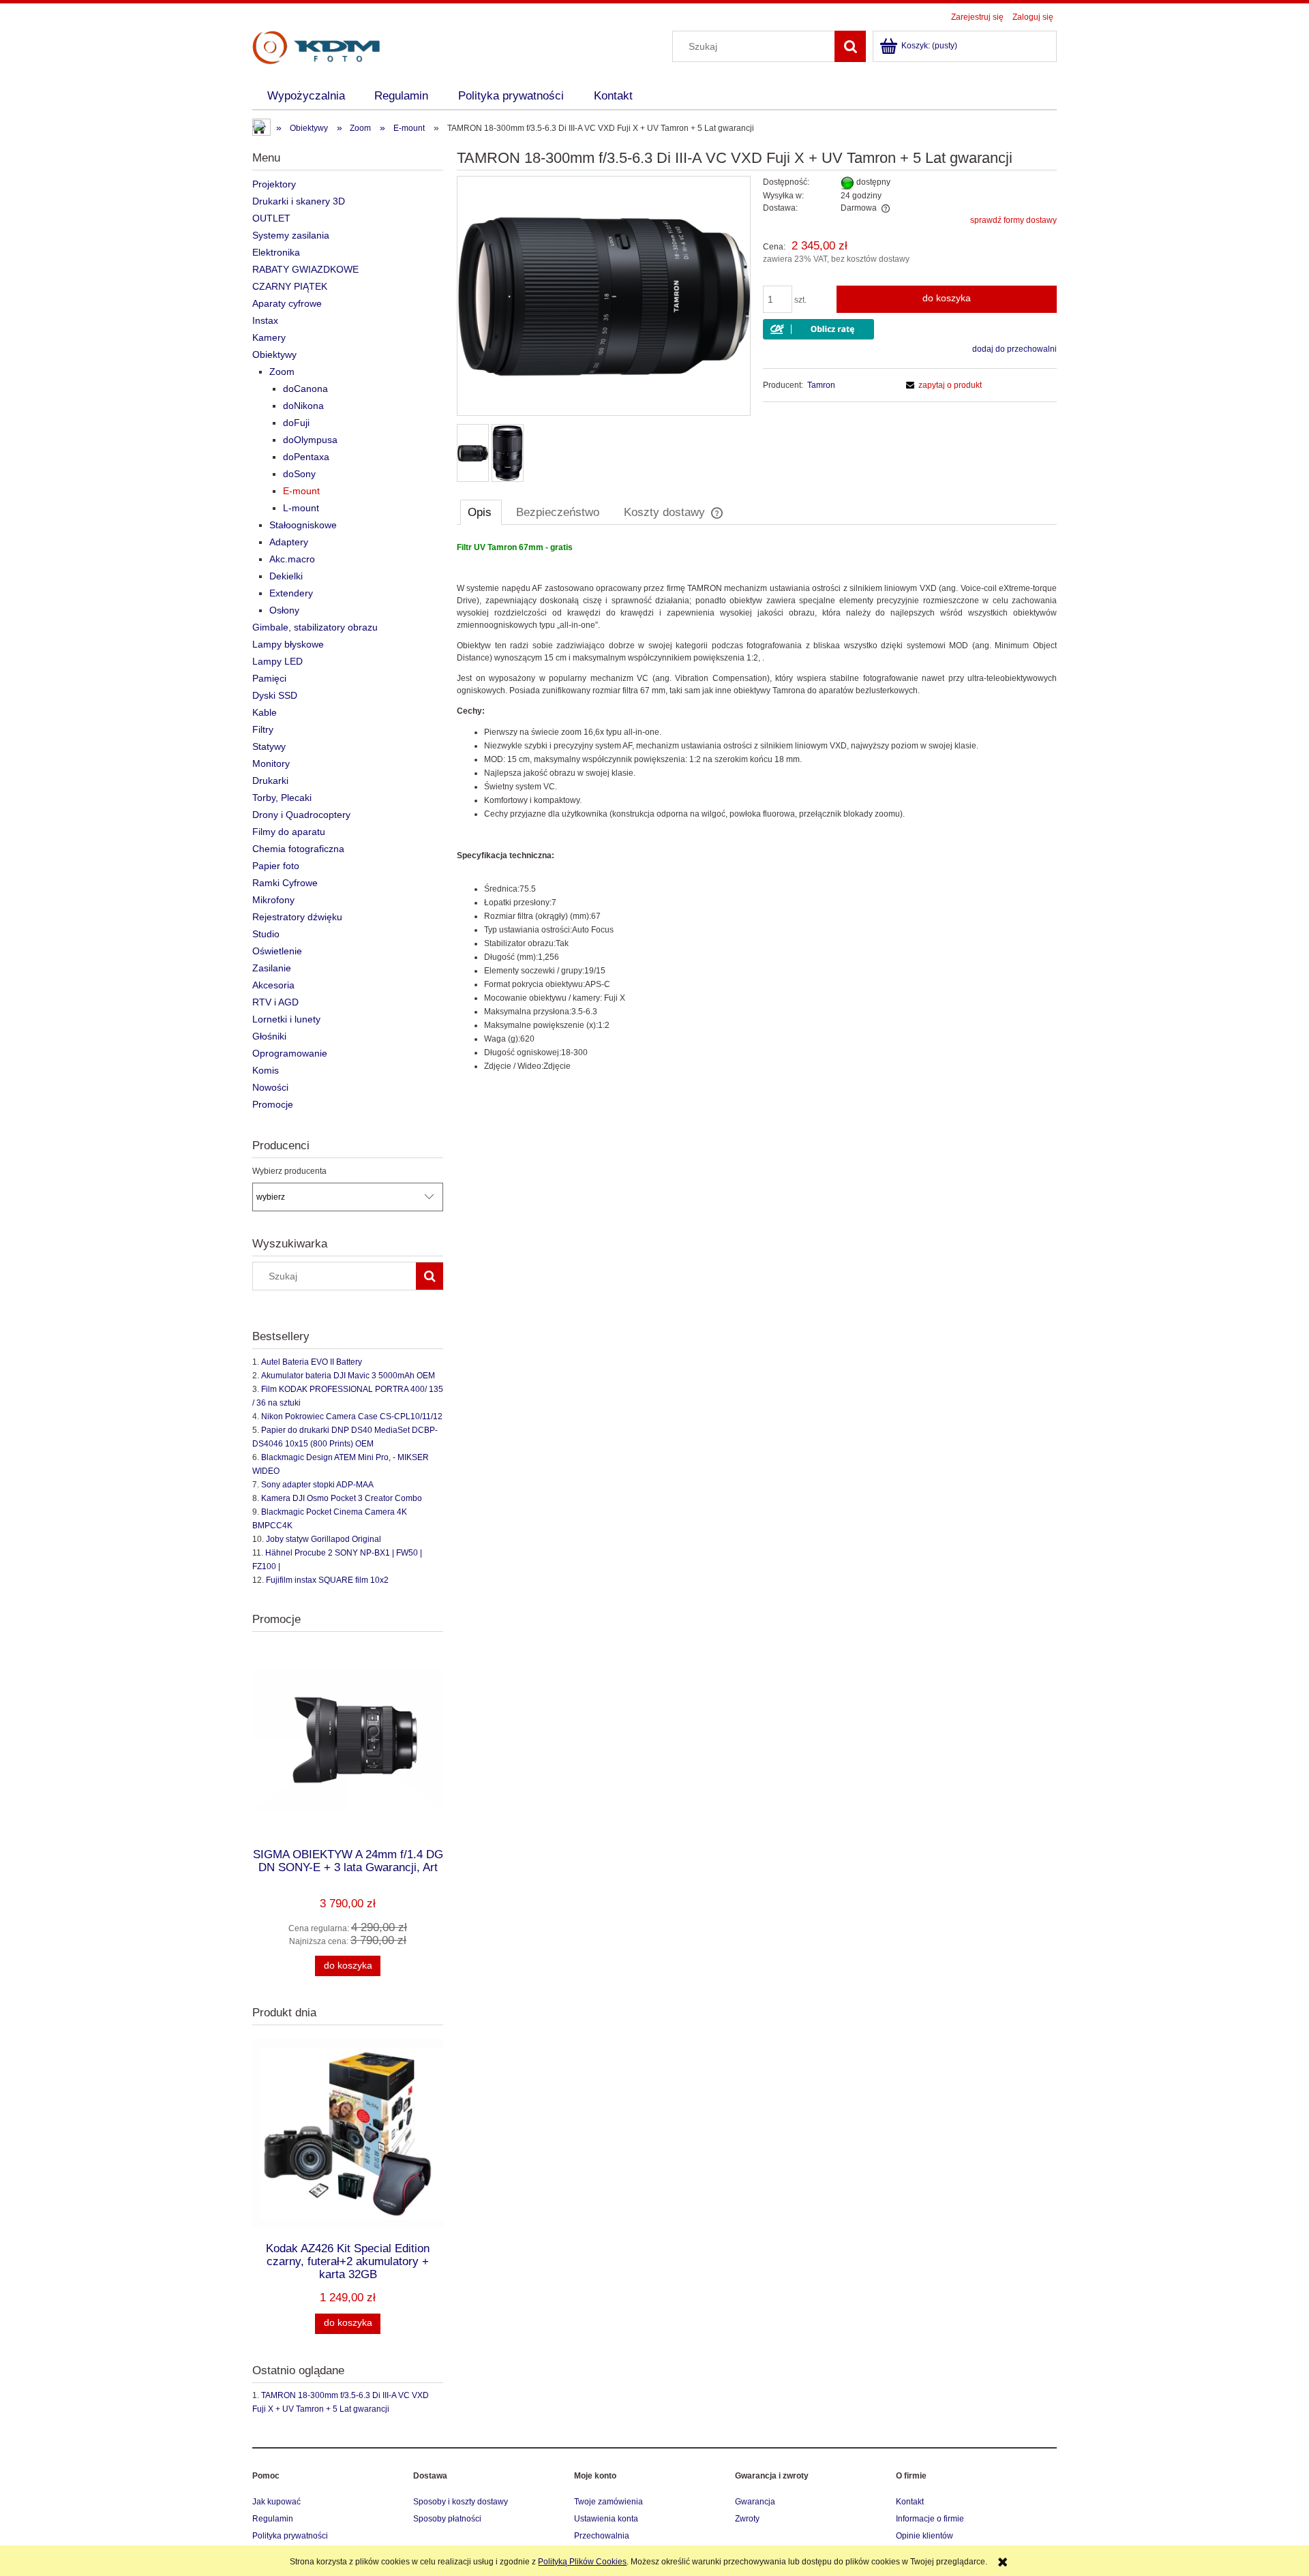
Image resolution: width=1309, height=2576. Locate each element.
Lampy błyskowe (288, 644)
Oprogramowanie (290, 1053)
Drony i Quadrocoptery (301, 815)
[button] (942, 385)
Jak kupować (276, 2502)
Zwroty (747, 2519)
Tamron (821, 385)
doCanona (305, 389)
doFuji (296, 423)
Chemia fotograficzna (298, 849)
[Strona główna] (316, 46)
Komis (266, 1070)
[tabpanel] (757, 807)
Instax (265, 320)
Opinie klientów (924, 2536)
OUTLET (271, 218)
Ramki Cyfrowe (285, 883)
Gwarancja (755, 2502)
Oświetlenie (277, 951)
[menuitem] (306, 96)
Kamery (269, 337)
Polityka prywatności (290, 2536)
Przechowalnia (602, 2536)
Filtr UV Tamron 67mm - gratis (515, 547)
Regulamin (273, 2519)
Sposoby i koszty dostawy (461, 2502)
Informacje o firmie (930, 2519)
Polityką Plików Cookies (582, 2562)
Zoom (282, 372)
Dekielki (286, 576)
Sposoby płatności (447, 2519)
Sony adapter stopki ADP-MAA (317, 1485)
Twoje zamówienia (608, 2502)
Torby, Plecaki (282, 798)
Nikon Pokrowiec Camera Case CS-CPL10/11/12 (352, 1416)
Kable (265, 712)
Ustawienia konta (606, 2519)
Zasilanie (272, 968)
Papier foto (276, 866)
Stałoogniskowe (303, 525)
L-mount (301, 508)
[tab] (481, 512)
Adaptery (289, 542)
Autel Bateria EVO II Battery (312, 1362)
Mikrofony (273, 900)
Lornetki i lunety (286, 1019)
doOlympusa (310, 440)
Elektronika (276, 252)
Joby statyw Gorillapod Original (324, 1539)
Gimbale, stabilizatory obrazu (315, 627)
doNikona (303, 406)
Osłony (284, 610)
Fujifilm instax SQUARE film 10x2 (327, 1580)
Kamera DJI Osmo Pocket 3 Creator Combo (342, 1498)
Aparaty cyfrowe (287, 303)
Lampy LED (277, 661)
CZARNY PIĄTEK (290, 286)
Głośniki (269, 1036)
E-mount (301, 491)
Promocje (273, 1104)
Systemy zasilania (291, 235)
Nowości (270, 1087)
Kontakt (910, 2502)
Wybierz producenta (289, 1171)
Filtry (263, 729)
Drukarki (270, 781)
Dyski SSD (275, 695)
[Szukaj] (850, 46)
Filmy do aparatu (289, 832)
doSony (299, 474)
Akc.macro (292, 559)
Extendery (291, 593)
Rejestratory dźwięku (297, 917)
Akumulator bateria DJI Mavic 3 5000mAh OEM (348, 1376)
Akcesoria (273, 985)
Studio (266, 934)
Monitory (271, 763)
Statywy (269, 746)
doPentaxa (306, 457)
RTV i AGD (275, 1002)
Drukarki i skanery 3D (299, 201)
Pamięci (269, 678)
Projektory (274, 184)
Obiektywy (274, 354)
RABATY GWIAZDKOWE (305, 269)
